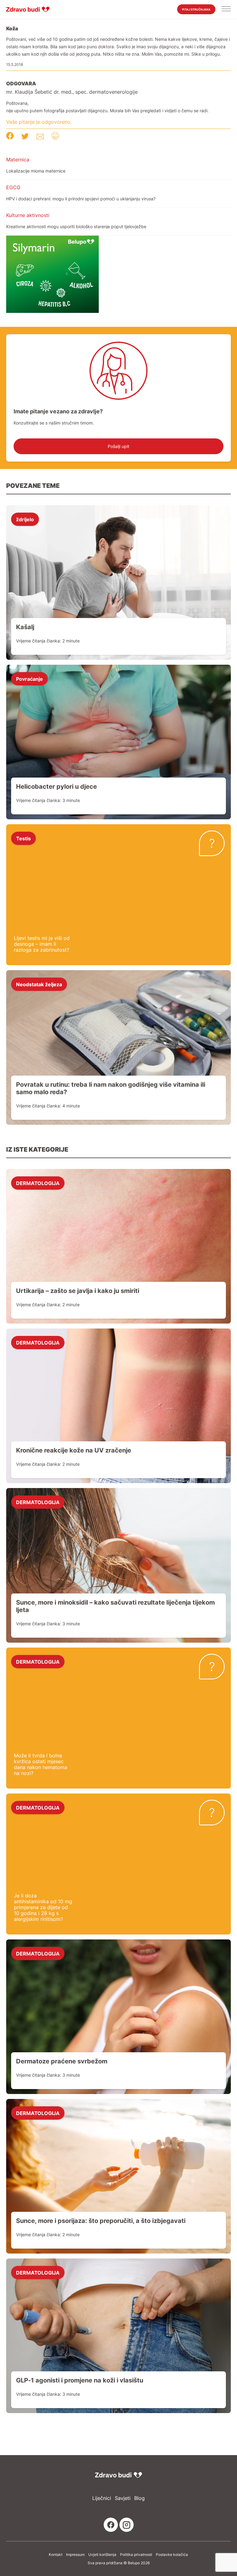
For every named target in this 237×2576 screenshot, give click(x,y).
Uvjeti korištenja (102, 2555)
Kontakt (56, 2555)
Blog (139, 2498)
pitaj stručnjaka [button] (196, 9)
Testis (23, 838)
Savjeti (123, 2498)
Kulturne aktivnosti (28, 215)
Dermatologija (38, 1183)
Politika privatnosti (136, 2555)
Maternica (18, 160)
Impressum (75, 2555)
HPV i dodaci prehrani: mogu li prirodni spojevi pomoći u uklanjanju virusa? (81, 199)
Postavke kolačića (172, 2555)
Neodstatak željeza (39, 984)
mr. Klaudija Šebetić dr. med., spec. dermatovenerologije (72, 92)
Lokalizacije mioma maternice (36, 171)
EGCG (13, 187)
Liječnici (102, 2498)
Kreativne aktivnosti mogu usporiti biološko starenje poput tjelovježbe (76, 226)
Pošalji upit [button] (118, 446)
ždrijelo (25, 519)
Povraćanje (29, 679)
